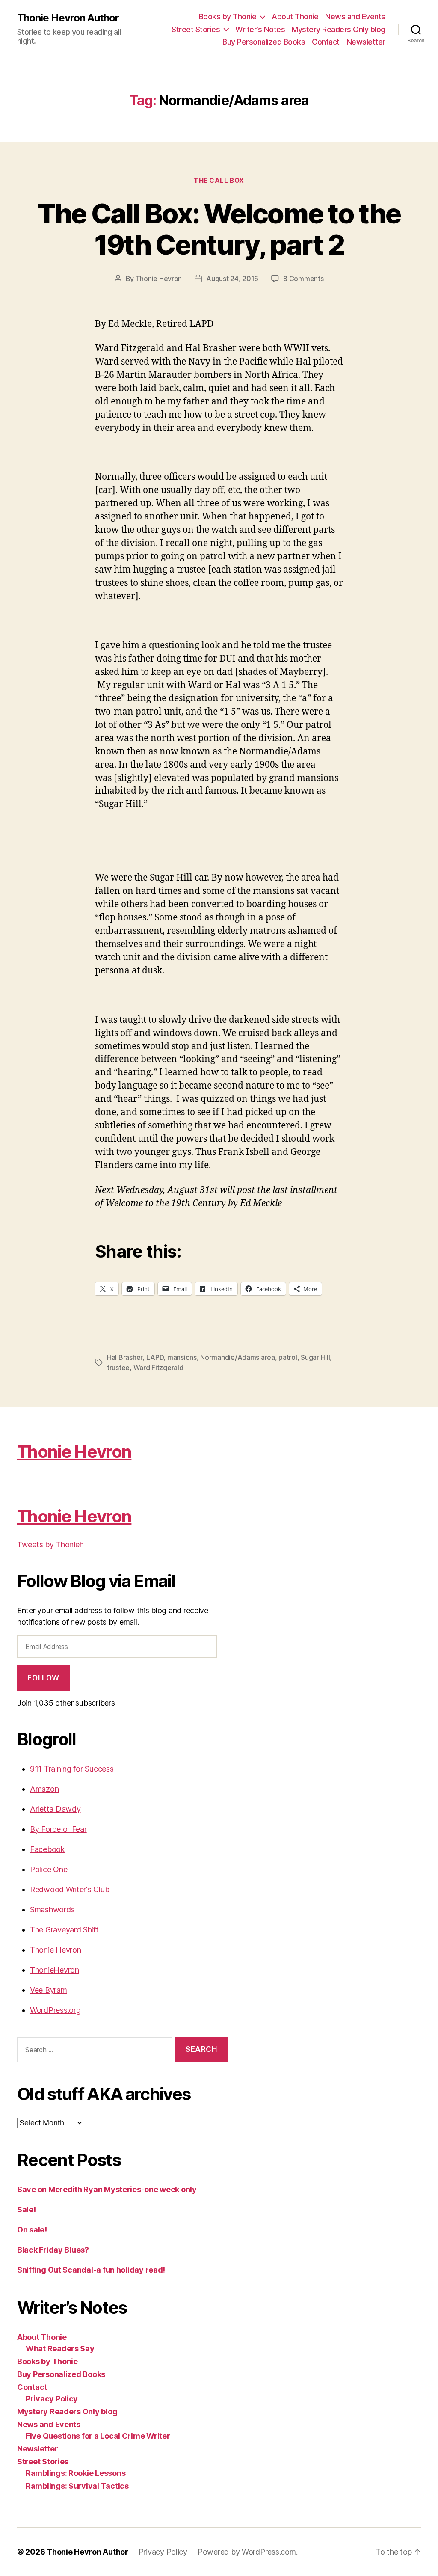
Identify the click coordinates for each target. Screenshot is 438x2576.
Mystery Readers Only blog (339, 29)
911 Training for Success (72, 1769)
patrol (288, 1357)
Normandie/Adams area (238, 1357)
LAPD (155, 1357)
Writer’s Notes (260, 29)
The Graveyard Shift (64, 1930)
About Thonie (295, 16)
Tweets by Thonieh (50, 1545)
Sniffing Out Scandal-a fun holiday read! (91, 2270)
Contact (326, 42)
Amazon (44, 1789)
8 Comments (303, 279)
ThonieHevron (55, 1970)
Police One (49, 1869)
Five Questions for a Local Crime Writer (98, 2436)
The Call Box (219, 181)
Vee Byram (49, 1990)
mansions (182, 1357)
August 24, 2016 (232, 279)
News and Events (355, 16)
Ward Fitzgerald (158, 1368)
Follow (43, 1678)
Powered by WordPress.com (247, 2552)
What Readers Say (60, 2349)
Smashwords (52, 1910)
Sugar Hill (315, 1357)
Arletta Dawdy (55, 1809)
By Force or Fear (58, 1829)
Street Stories (196, 29)
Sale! (27, 2209)
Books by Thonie (228, 16)
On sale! (32, 2230)
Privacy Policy (52, 2399)
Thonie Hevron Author (68, 18)
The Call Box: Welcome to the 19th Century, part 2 (219, 229)
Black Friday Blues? (53, 2250)
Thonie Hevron (159, 279)
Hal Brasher (125, 1357)
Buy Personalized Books (264, 42)
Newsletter (366, 42)
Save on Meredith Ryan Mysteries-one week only (107, 2189)
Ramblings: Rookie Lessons (75, 2473)
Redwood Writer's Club (70, 1889)
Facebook (47, 1849)
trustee (118, 1368)
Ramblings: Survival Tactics (77, 2486)
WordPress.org (55, 2010)
